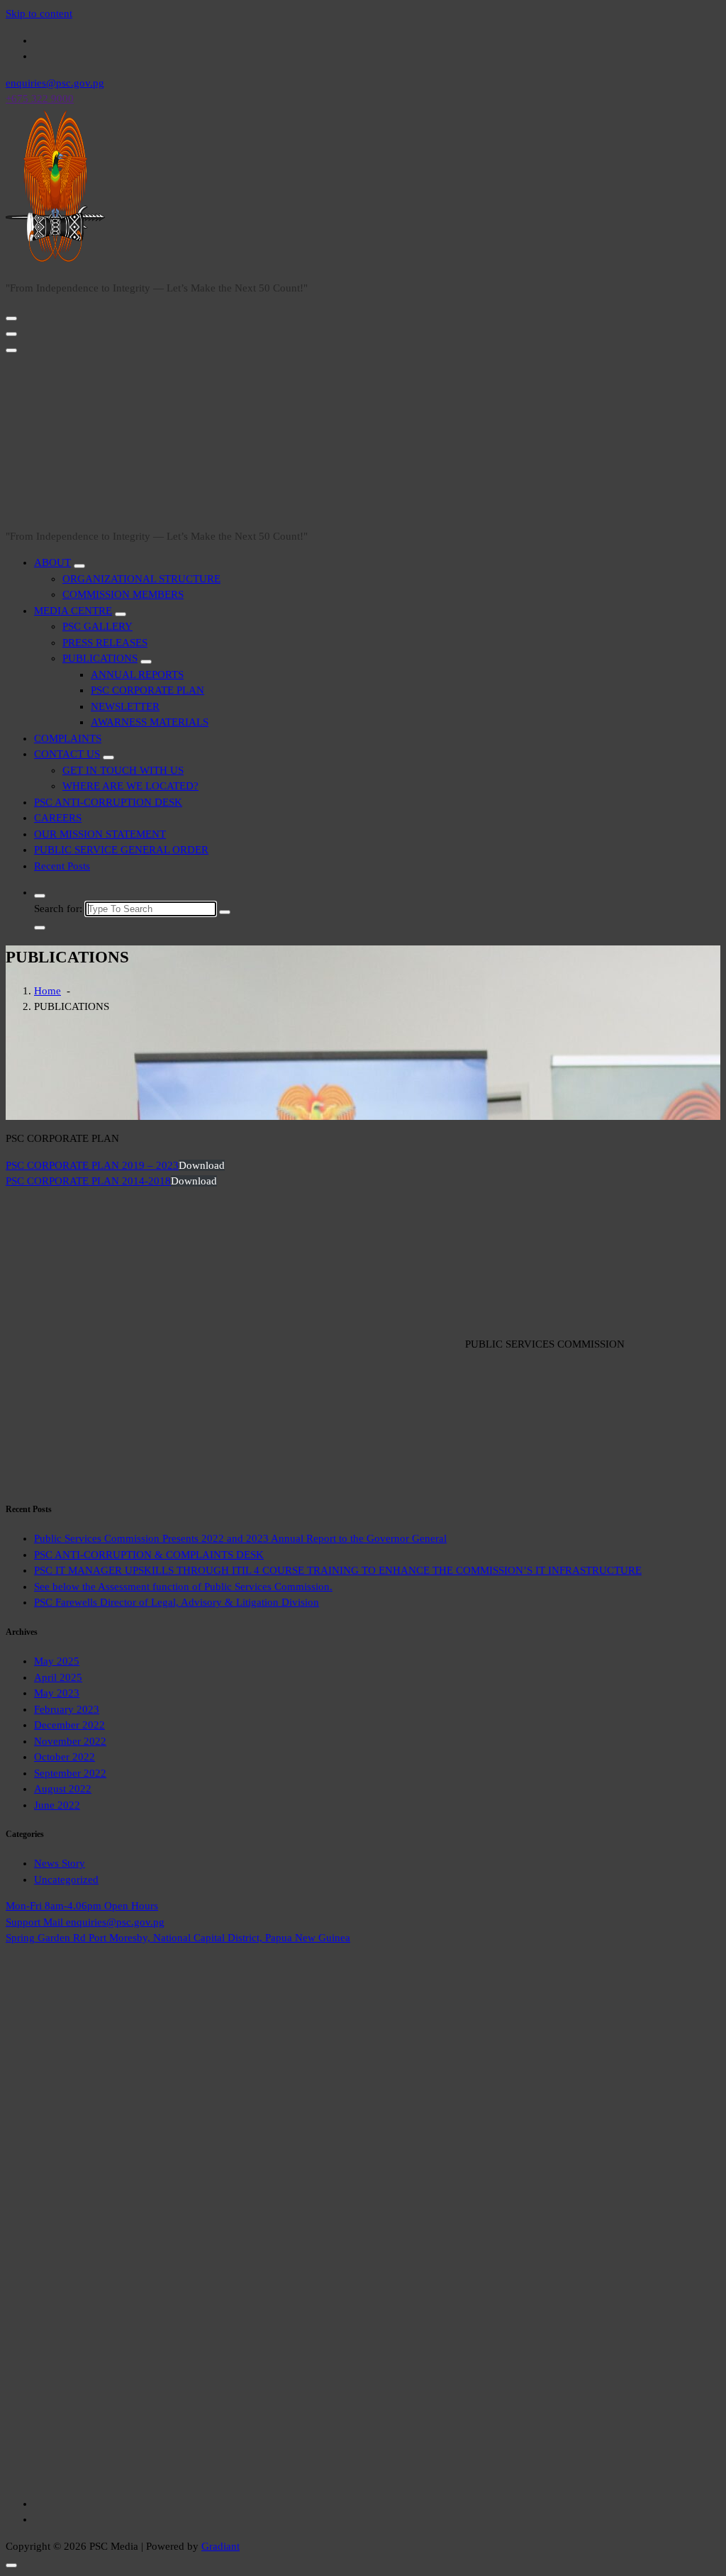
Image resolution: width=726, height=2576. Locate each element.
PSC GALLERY (97, 626)
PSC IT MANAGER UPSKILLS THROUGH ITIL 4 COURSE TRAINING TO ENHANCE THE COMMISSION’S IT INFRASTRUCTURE (338, 1570)
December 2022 (69, 1725)
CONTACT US (67, 754)
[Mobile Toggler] (79, 566)
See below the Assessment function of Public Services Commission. (183, 1587)
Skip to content (39, 13)
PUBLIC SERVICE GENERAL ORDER (121, 850)
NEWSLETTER (125, 706)
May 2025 (57, 1661)
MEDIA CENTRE (73, 611)
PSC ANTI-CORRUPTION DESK (108, 802)
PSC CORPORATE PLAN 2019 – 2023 (92, 1165)
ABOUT (52, 562)
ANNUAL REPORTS (137, 674)
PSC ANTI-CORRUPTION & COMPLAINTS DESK (149, 1555)
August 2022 (63, 1789)
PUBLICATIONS (100, 658)
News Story (60, 1863)
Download (202, 1165)
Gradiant (220, 2546)
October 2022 (65, 1757)
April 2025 (58, 1677)
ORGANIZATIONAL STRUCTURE (141, 579)
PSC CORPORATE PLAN (147, 690)
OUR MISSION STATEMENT (100, 834)
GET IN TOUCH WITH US (123, 770)
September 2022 (70, 1773)
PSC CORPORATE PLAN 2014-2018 (88, 1181)
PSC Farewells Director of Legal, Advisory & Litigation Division (177, 1602)
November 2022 (70, 1741)
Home (48, 991)
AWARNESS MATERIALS (150, 722)
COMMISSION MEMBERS (123, 594)
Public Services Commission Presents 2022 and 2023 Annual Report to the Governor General (240, 1538)
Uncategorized (66, 1880)
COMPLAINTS (68, 738)
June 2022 (57, 1805)
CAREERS (58, 818)
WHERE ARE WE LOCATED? (130, 786)
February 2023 (67, 1709)
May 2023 (57, 1693)
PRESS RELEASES (105, 643)
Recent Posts (62, 866)
